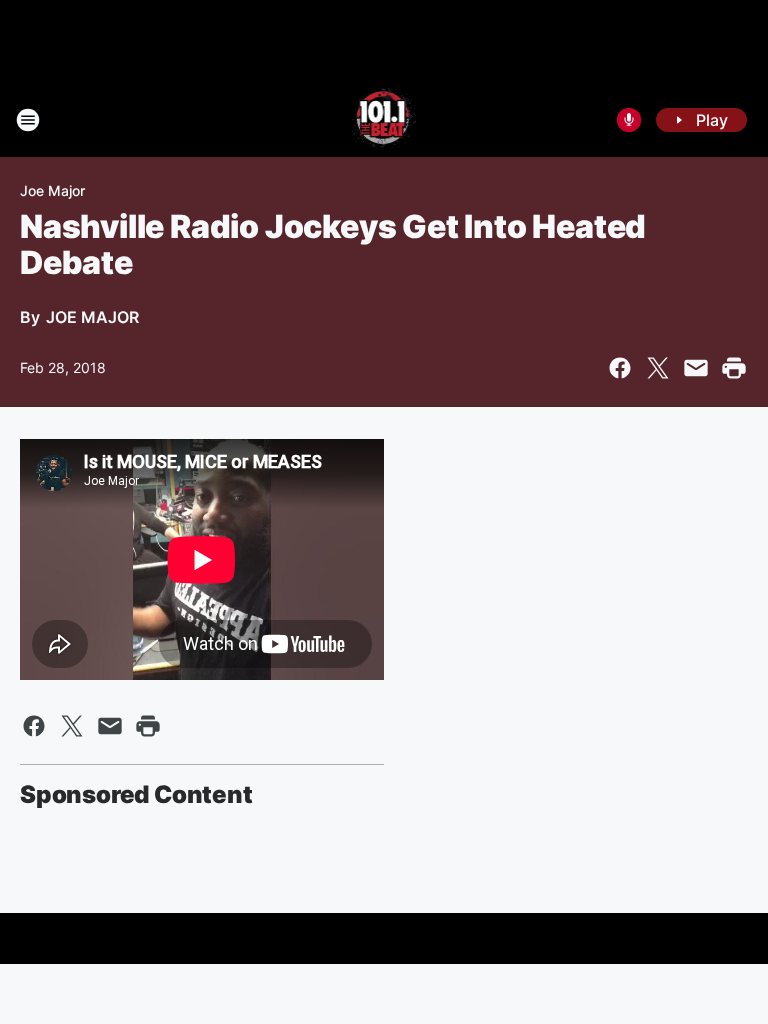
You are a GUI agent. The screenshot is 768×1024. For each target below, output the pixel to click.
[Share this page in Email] (696, 368)
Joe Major (52, 190)
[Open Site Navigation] (28, 120)
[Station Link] (384, 120)
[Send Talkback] (629, 120)
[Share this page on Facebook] (620, 368)
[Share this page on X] (658, 368)
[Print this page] (734, 368)
